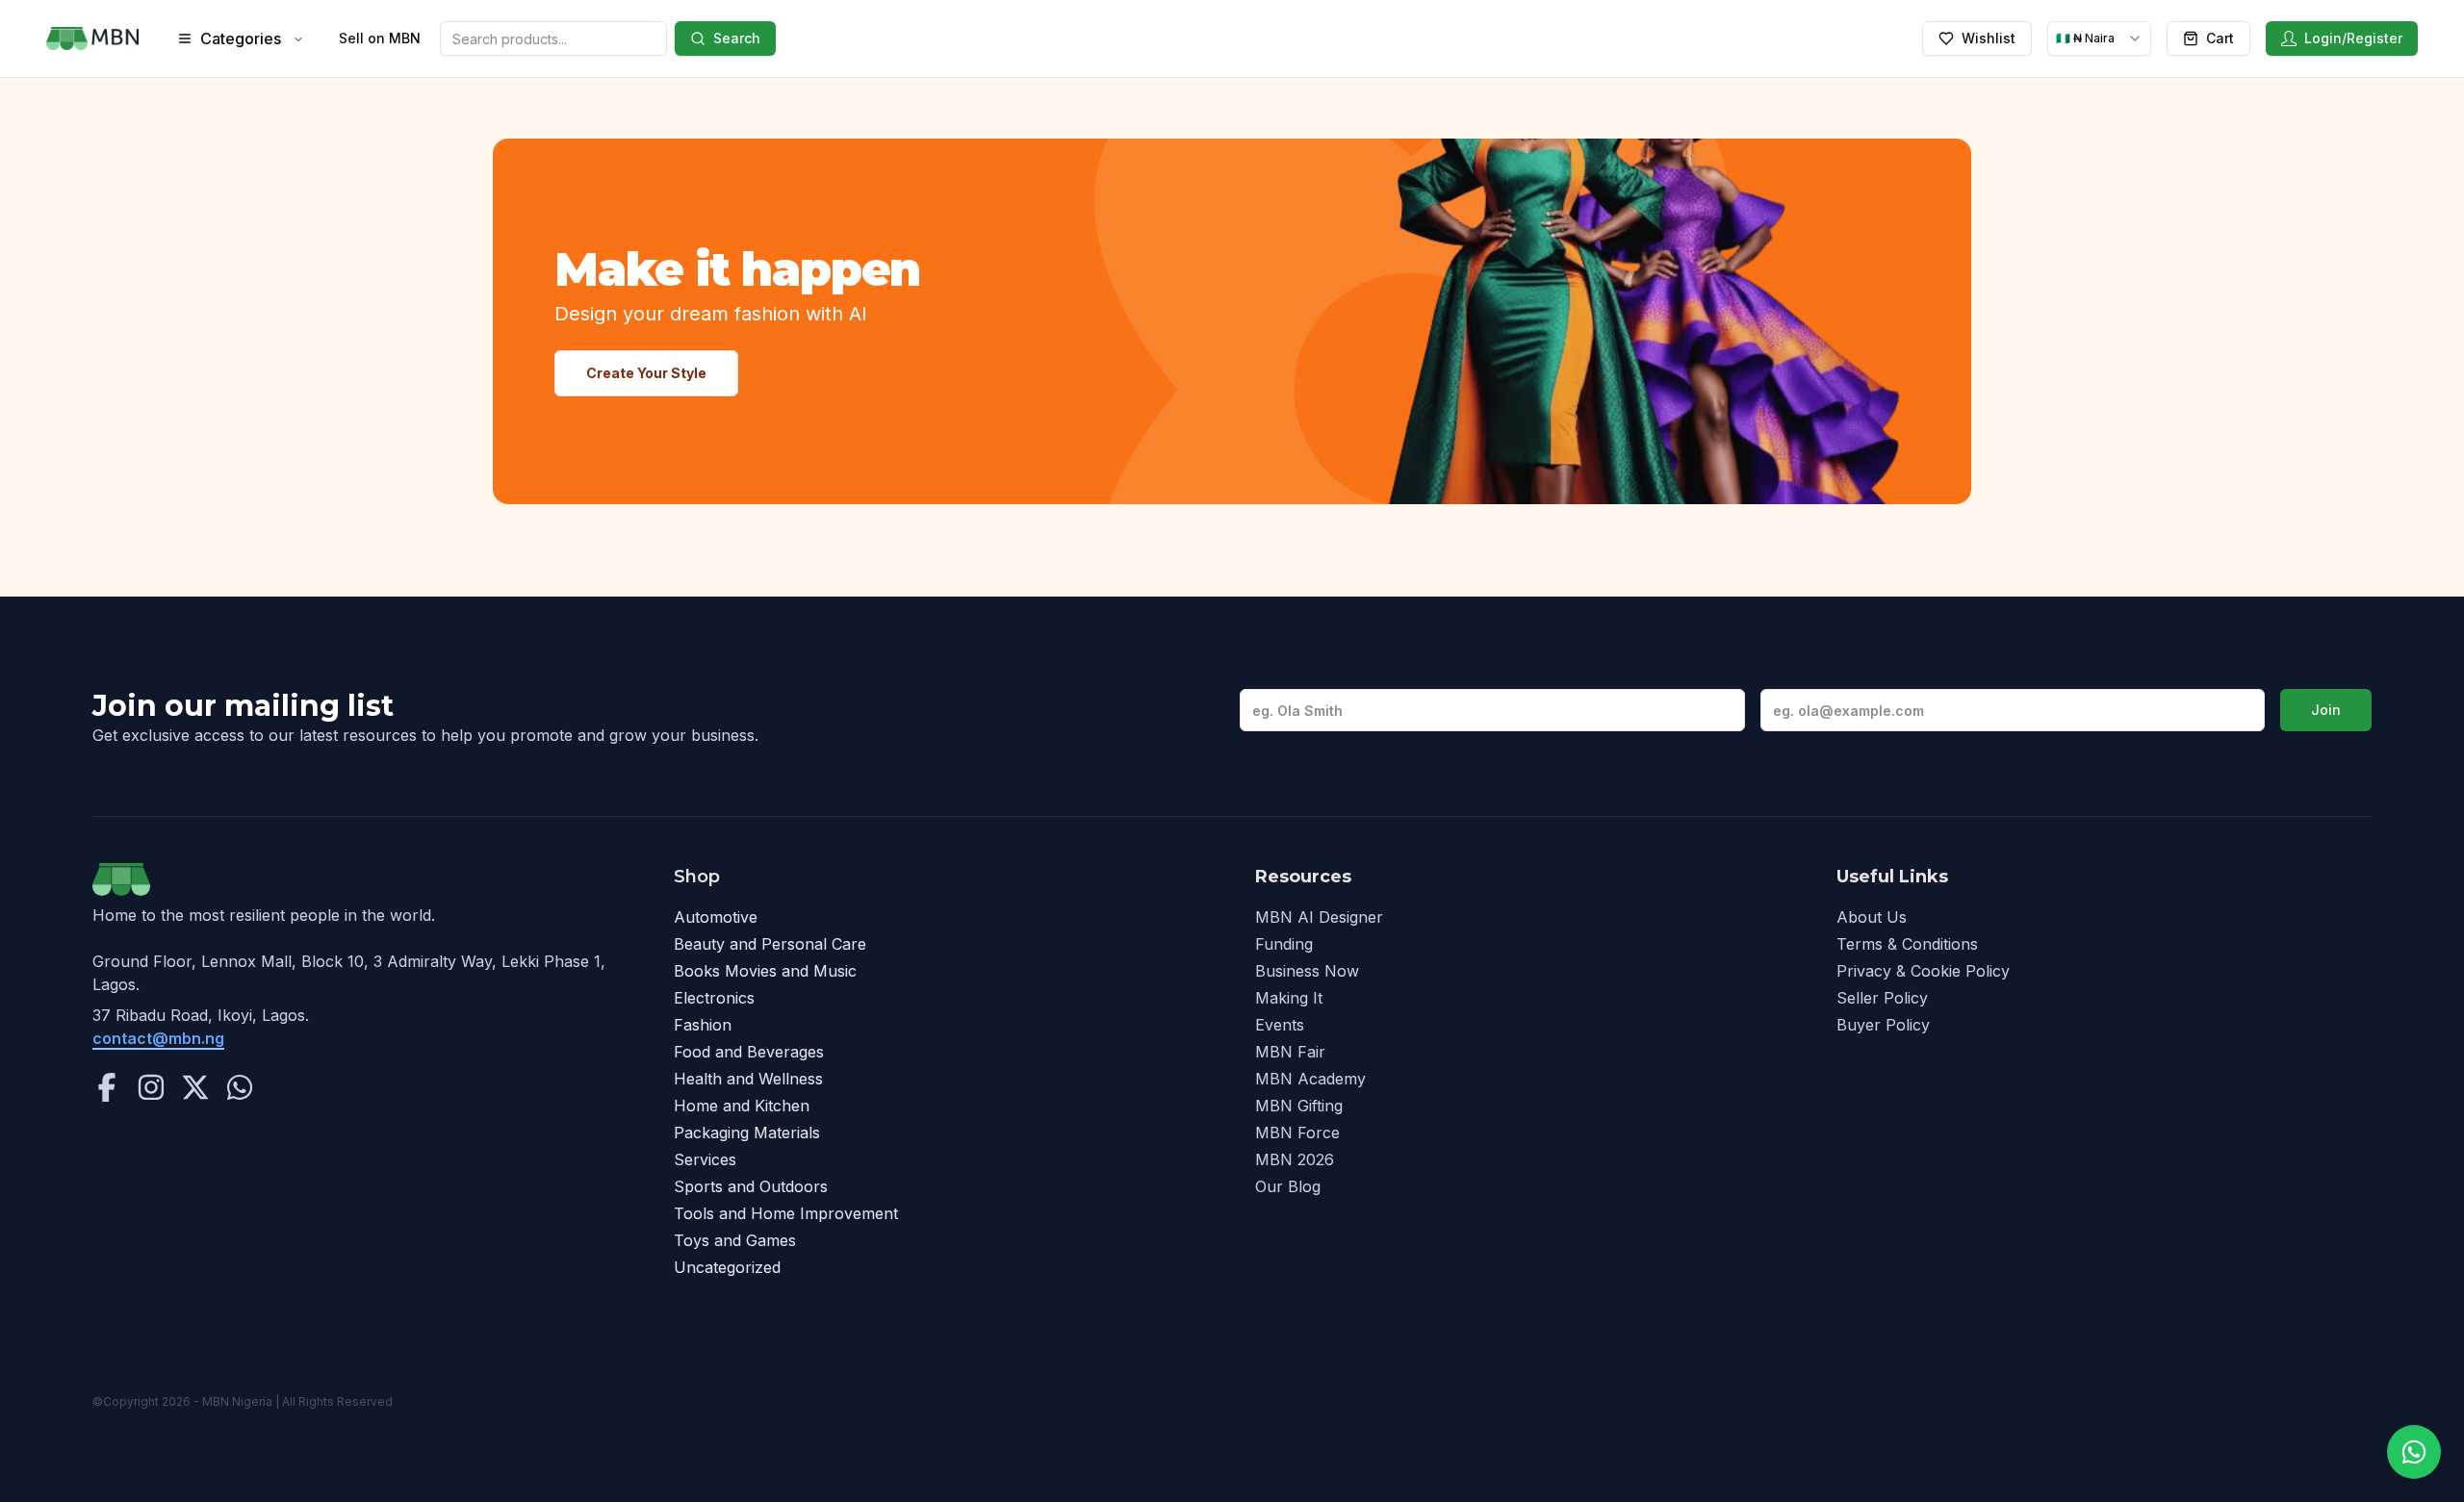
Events (1280, 1025)
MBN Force (1297, 1133)
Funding (1284, 944)
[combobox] (2099, 38)
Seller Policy (1882, 998)
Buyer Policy (1883, 1025)
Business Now (1307, 971)
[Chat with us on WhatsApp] (2414, 1452)
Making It (1289, 998)
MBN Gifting (1299, 1106)
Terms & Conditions (1907, 944)
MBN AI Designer (1319, 917)
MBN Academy (1310, 1079)
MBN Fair (1290, 1052)
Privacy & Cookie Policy (1923, 971)
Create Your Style (646, 373)
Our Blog (1288, 1186)
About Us (1872, 917)
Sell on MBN (380, 38)
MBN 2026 (1295, 1159)
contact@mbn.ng (158, 1038)
